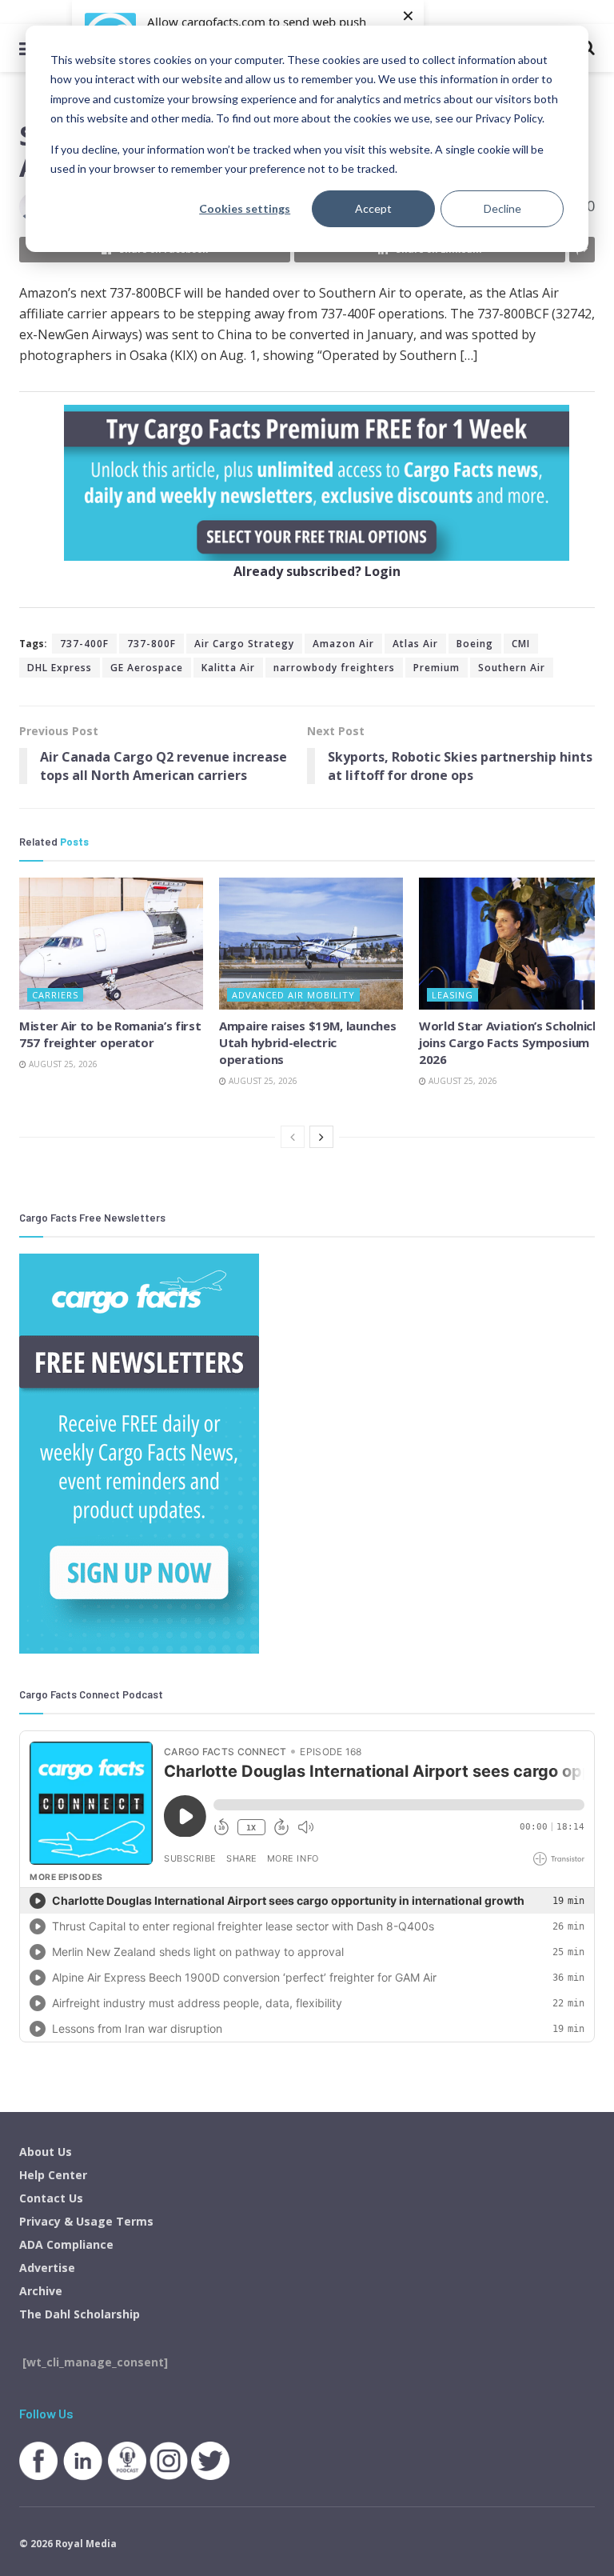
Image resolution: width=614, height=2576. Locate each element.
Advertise (47, 2268)
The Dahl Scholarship (80, 2314)
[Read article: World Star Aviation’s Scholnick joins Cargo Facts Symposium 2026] (511, 943)
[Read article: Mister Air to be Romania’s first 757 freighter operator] (111, 943)
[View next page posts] (321, 1137)
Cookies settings (245, 208)
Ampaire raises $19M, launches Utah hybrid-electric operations (307, 1042)
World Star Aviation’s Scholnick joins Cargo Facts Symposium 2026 (509, 1042)
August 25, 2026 (62, 1064)
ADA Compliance (66, 2244)
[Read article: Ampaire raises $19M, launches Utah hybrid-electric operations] (311, 943)
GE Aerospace (147, 668)
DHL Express (60, 668)
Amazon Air (343, 644)
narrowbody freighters (334, 668)
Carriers (55, 995)
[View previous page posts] (293, 1137)
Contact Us (51, 2198)
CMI (521, 644)
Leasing (453, 995)
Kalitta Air (228, 668)
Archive (41, 2291)
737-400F (84, 644)
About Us (46, 2152)
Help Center (53, 2175)
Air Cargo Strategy (244, 644)
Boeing (475, 644)
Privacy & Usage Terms (86, 2221)
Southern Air (512, 668)
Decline (502, 208)
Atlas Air (415, 644)
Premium (437, 668)
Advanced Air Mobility (293, 995)
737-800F (152, 644)
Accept (373, 208)
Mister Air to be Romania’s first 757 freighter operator (110, 1034)
